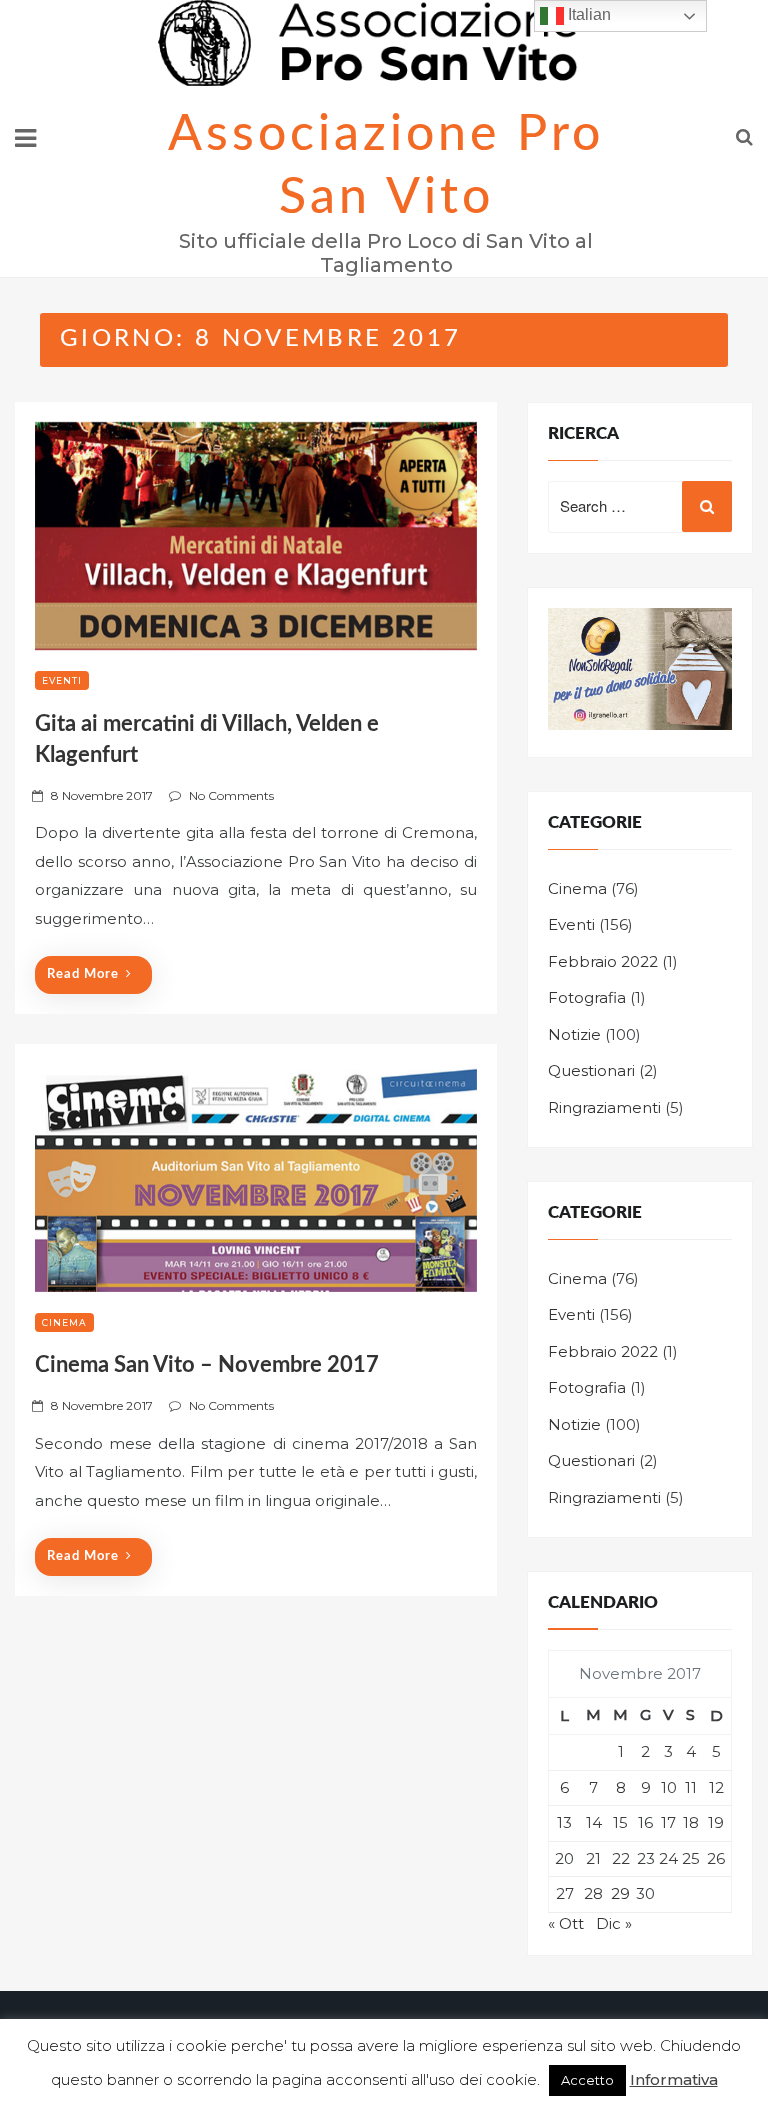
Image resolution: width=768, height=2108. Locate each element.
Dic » (614, 1923)
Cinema (64, 1322)
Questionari (591, 1070)
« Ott (566, 1923)
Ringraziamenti (604, 1107)
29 (620, 1893)
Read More (83, 974)
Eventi (62, 680)
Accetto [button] (587, 2080)
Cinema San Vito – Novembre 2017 (207, 1365)
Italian (587, 14)
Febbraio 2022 (603, 961)
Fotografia (587, 997)
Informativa (674, 2079)
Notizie (574, 1034)
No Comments (231, 795)
